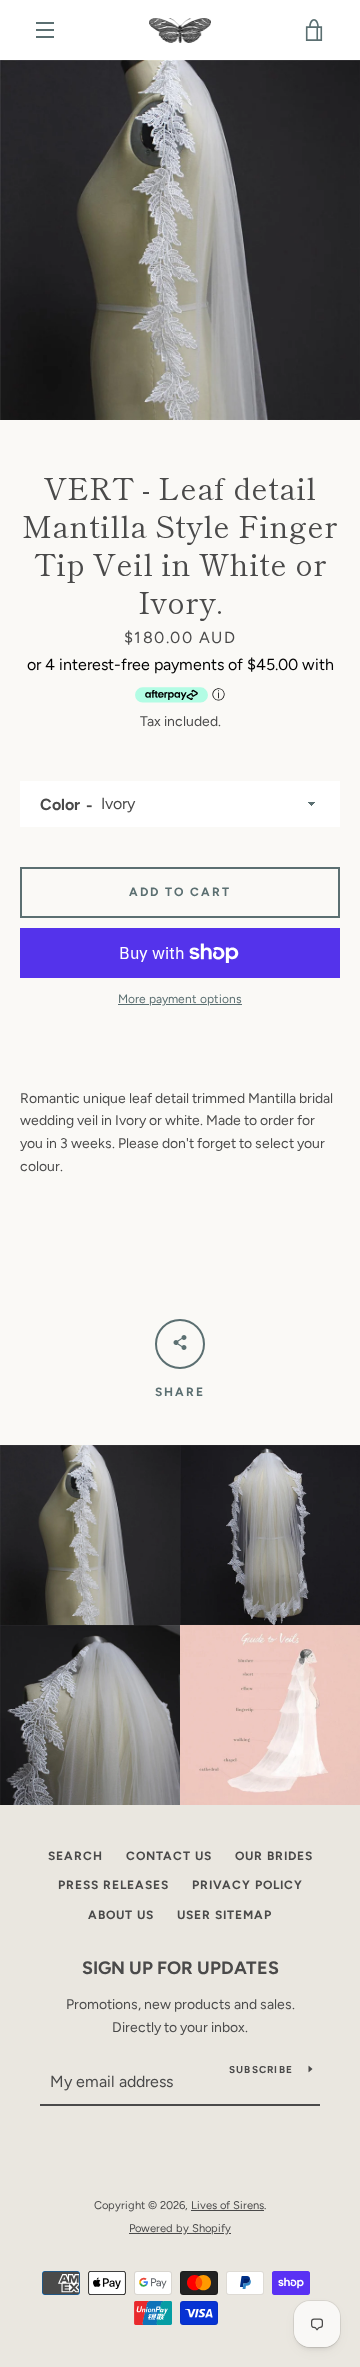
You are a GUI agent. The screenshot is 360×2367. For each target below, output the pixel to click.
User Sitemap (224, 1915)
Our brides (274, 1856)
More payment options (180, 999)
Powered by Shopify (180, 2228)
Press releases (113, 1885)
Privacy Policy (247, 1885)
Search (75, 1856)
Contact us (169, 1856)
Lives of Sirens (227, 2205)
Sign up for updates (180, 1968)
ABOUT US (121, 1915)
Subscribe (261, 2069)
